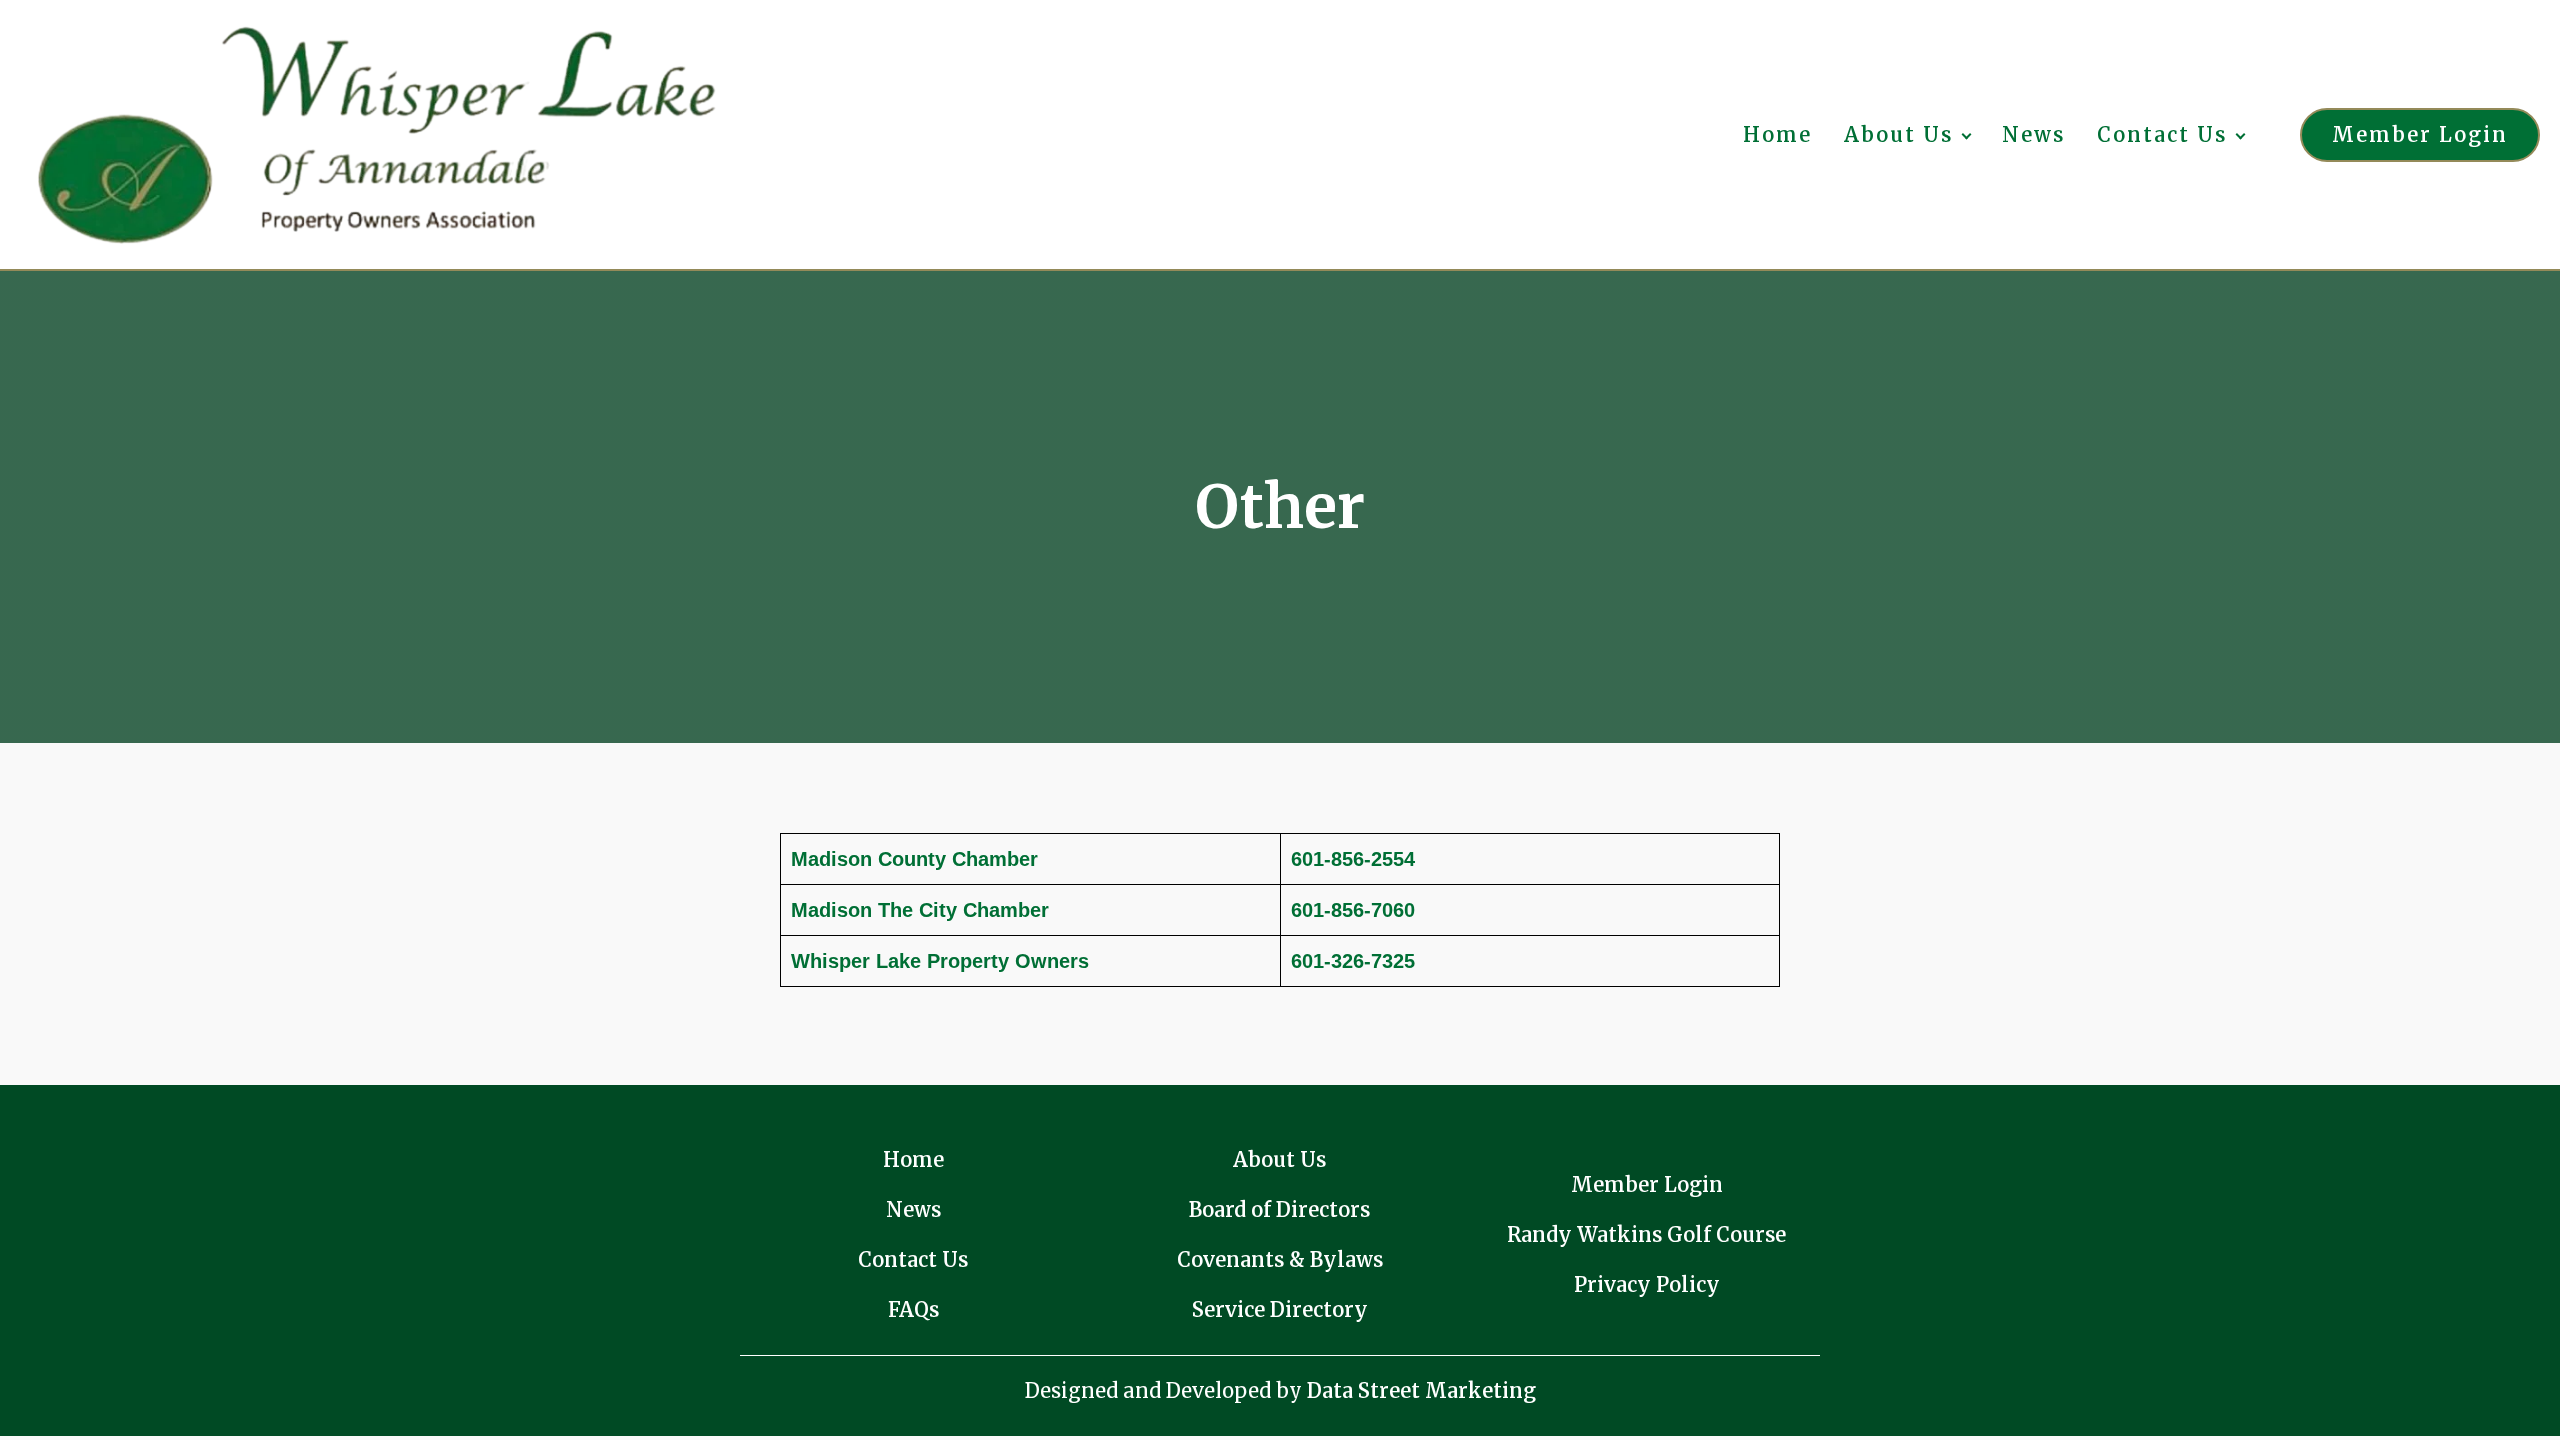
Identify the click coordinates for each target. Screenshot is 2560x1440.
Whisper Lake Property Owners (940, 961)
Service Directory (1280, 1309)
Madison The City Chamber (920, 910)
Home (1777, 134)
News (2033, 134)
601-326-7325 (1353, 961)
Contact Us (2162, 134)
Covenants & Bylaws (1280, 1259)
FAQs (913, 1309)
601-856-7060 (1353, 910)
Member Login (2420, 134)
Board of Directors (1279, 1209)
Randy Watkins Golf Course (1646, 1234)
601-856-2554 (1353, 859)
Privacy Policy (1647, 1284)
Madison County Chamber (914, 859)
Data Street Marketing (1421, 1390)
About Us (1898, 134)
